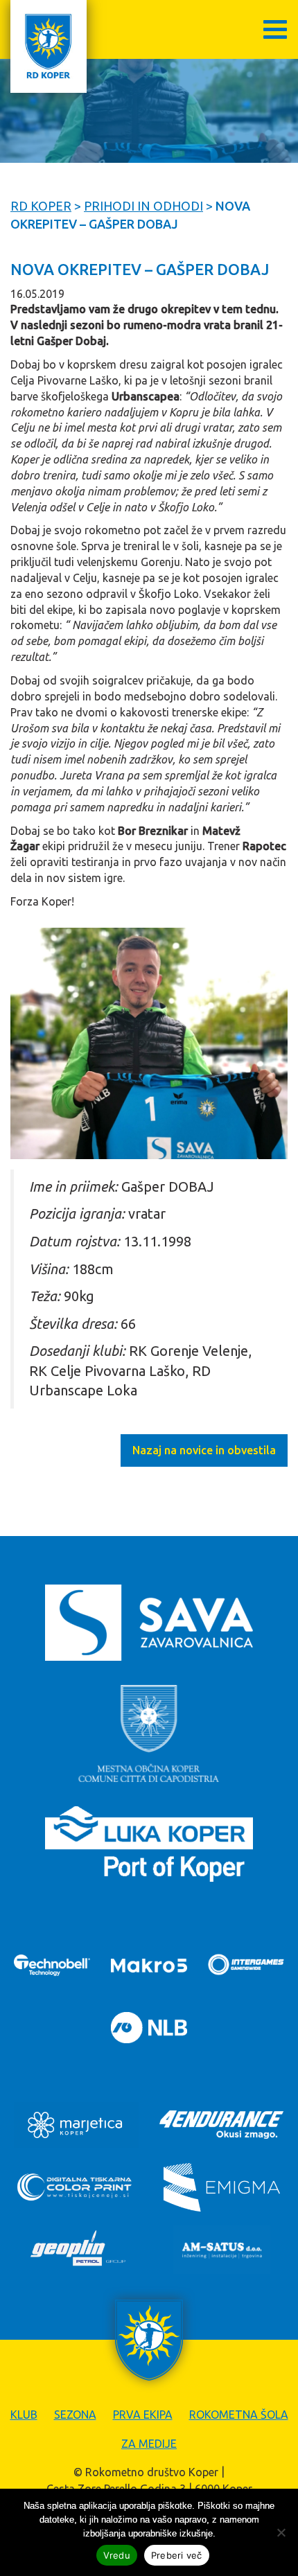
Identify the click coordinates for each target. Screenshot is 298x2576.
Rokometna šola (239, 2415)
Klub (24, 2415)
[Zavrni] (281, 2532)
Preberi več (177, 2555)
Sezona (75, 2415)
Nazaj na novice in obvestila (204, 1450)
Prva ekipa (143, 2415)
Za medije (149, 2444)
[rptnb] (149, 1043)
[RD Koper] (49, 46)
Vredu (117, 2555)
